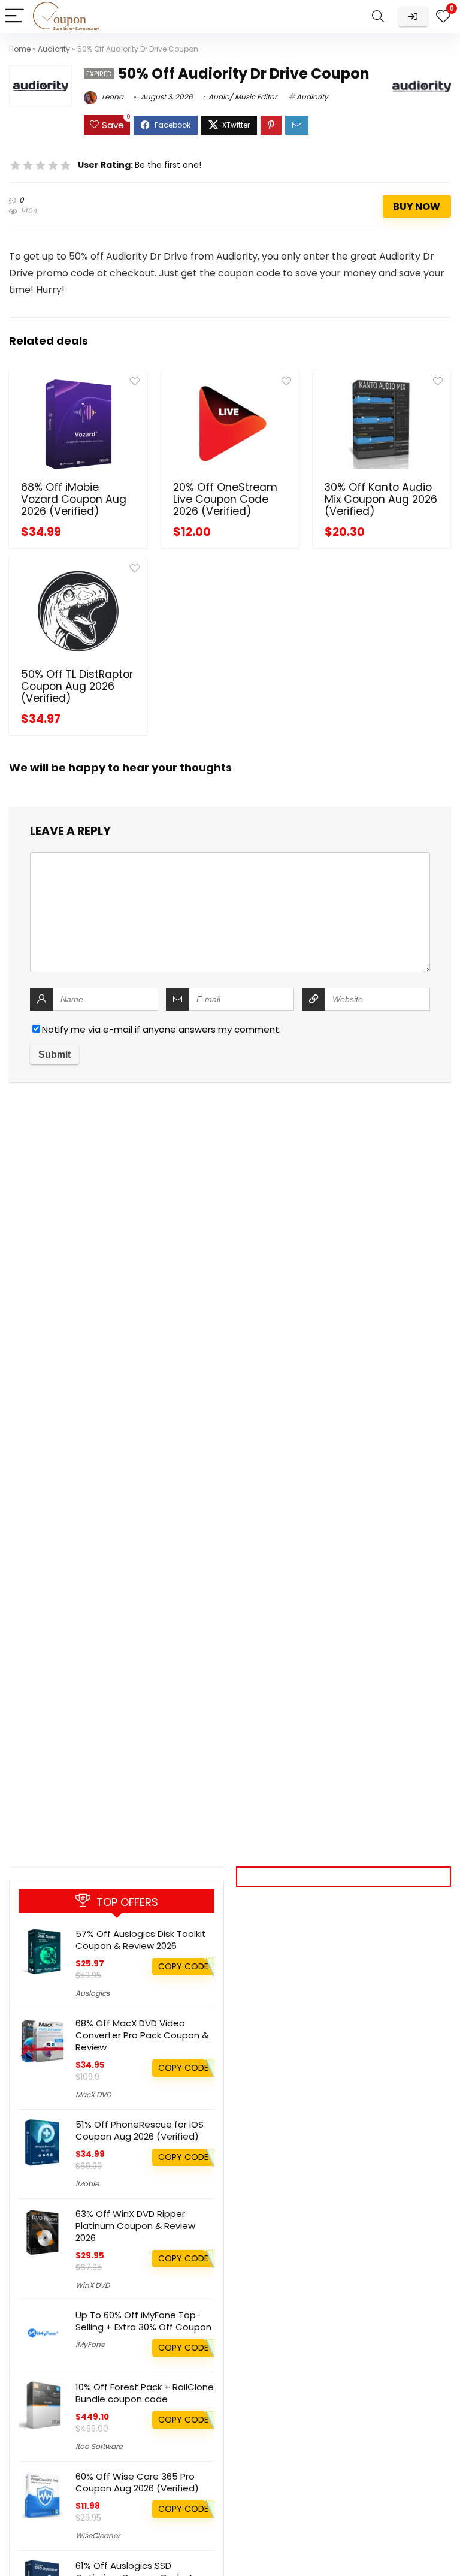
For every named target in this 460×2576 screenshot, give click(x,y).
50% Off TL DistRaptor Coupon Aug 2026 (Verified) (77, 686)
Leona (112, 97)
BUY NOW (417, 206)
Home (20, 49)
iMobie (87, 2184)
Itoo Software (99, 2446)
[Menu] (14, 16)
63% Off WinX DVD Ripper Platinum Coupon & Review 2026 (135, 2226)
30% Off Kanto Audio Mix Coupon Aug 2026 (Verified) (381, 499)
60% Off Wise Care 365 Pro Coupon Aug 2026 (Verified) (137, 2482)
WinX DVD (93, 2285)
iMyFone (90, 2344)
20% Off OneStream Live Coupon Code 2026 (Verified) (225, 499)
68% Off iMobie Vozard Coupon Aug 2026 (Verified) (74, 499)
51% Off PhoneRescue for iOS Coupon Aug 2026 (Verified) (140, 2130)
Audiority (54, 49)
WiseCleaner (98, 2536)
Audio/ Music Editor (243, 97)
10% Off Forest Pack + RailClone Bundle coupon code (145, 2393)
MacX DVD (93, 2094)
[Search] (378, 16)
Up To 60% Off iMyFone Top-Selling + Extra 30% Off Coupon (143, 2321)
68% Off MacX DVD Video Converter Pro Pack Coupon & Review (142, 2035)
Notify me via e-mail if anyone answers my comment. (161, 1029)
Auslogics (93, 1993)
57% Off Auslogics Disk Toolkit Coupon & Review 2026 (141, 1940)
